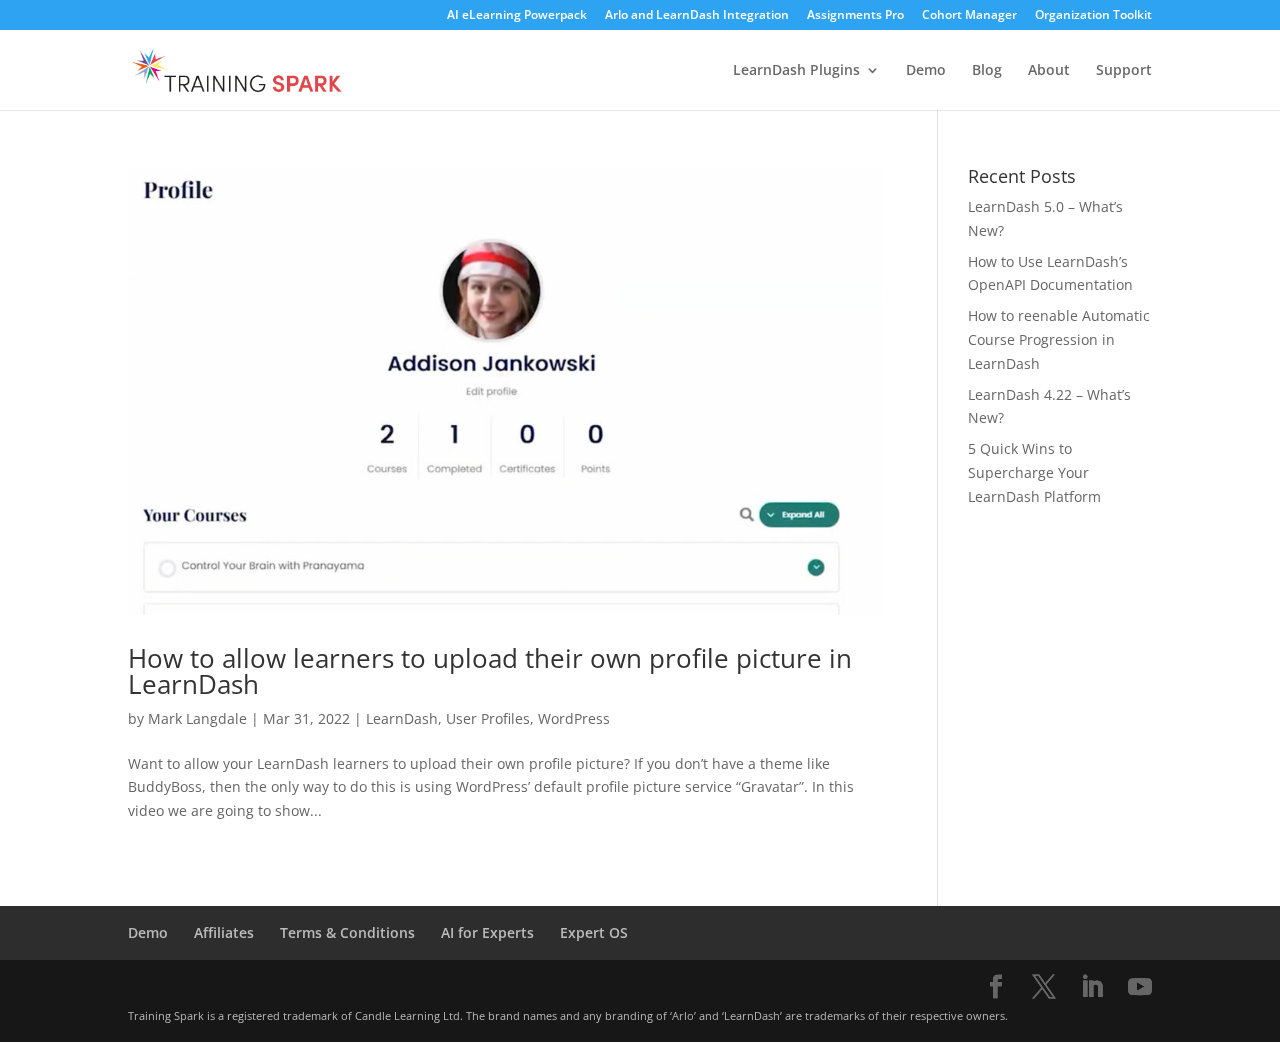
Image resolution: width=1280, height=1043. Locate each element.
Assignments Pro (855, 16)
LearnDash (402, 718)
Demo (926, 71)
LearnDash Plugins (796, 71)
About (1049, 71)
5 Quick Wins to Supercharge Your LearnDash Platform (1034, 472)
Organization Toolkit (1093, 16)
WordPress (574, 718)
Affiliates (224, 932)
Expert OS (594, 932)
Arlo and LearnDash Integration (697, 16)
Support (1124, 71)
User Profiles (488, 718)
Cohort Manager (969, 16)
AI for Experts (487, 932)
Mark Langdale (197, 718)
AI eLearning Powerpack (517, 16)
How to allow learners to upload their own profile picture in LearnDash (490, 671)
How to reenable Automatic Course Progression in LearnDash (1059, 339)
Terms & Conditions (347, 932)
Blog (987, 71)
